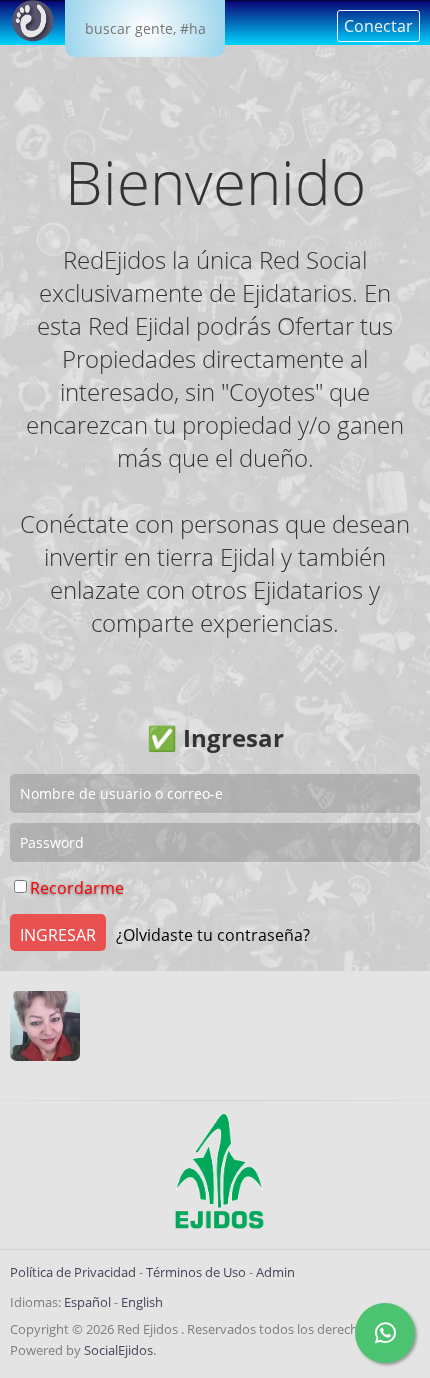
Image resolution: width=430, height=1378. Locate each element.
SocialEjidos (118, 1350)
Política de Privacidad (73, 1272)
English (142, 1302)
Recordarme (77, 888)
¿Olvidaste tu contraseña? (213, 935)
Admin (275, 1272)
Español (87, 1302)
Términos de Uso (196, 1272)
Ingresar (58, 935)
